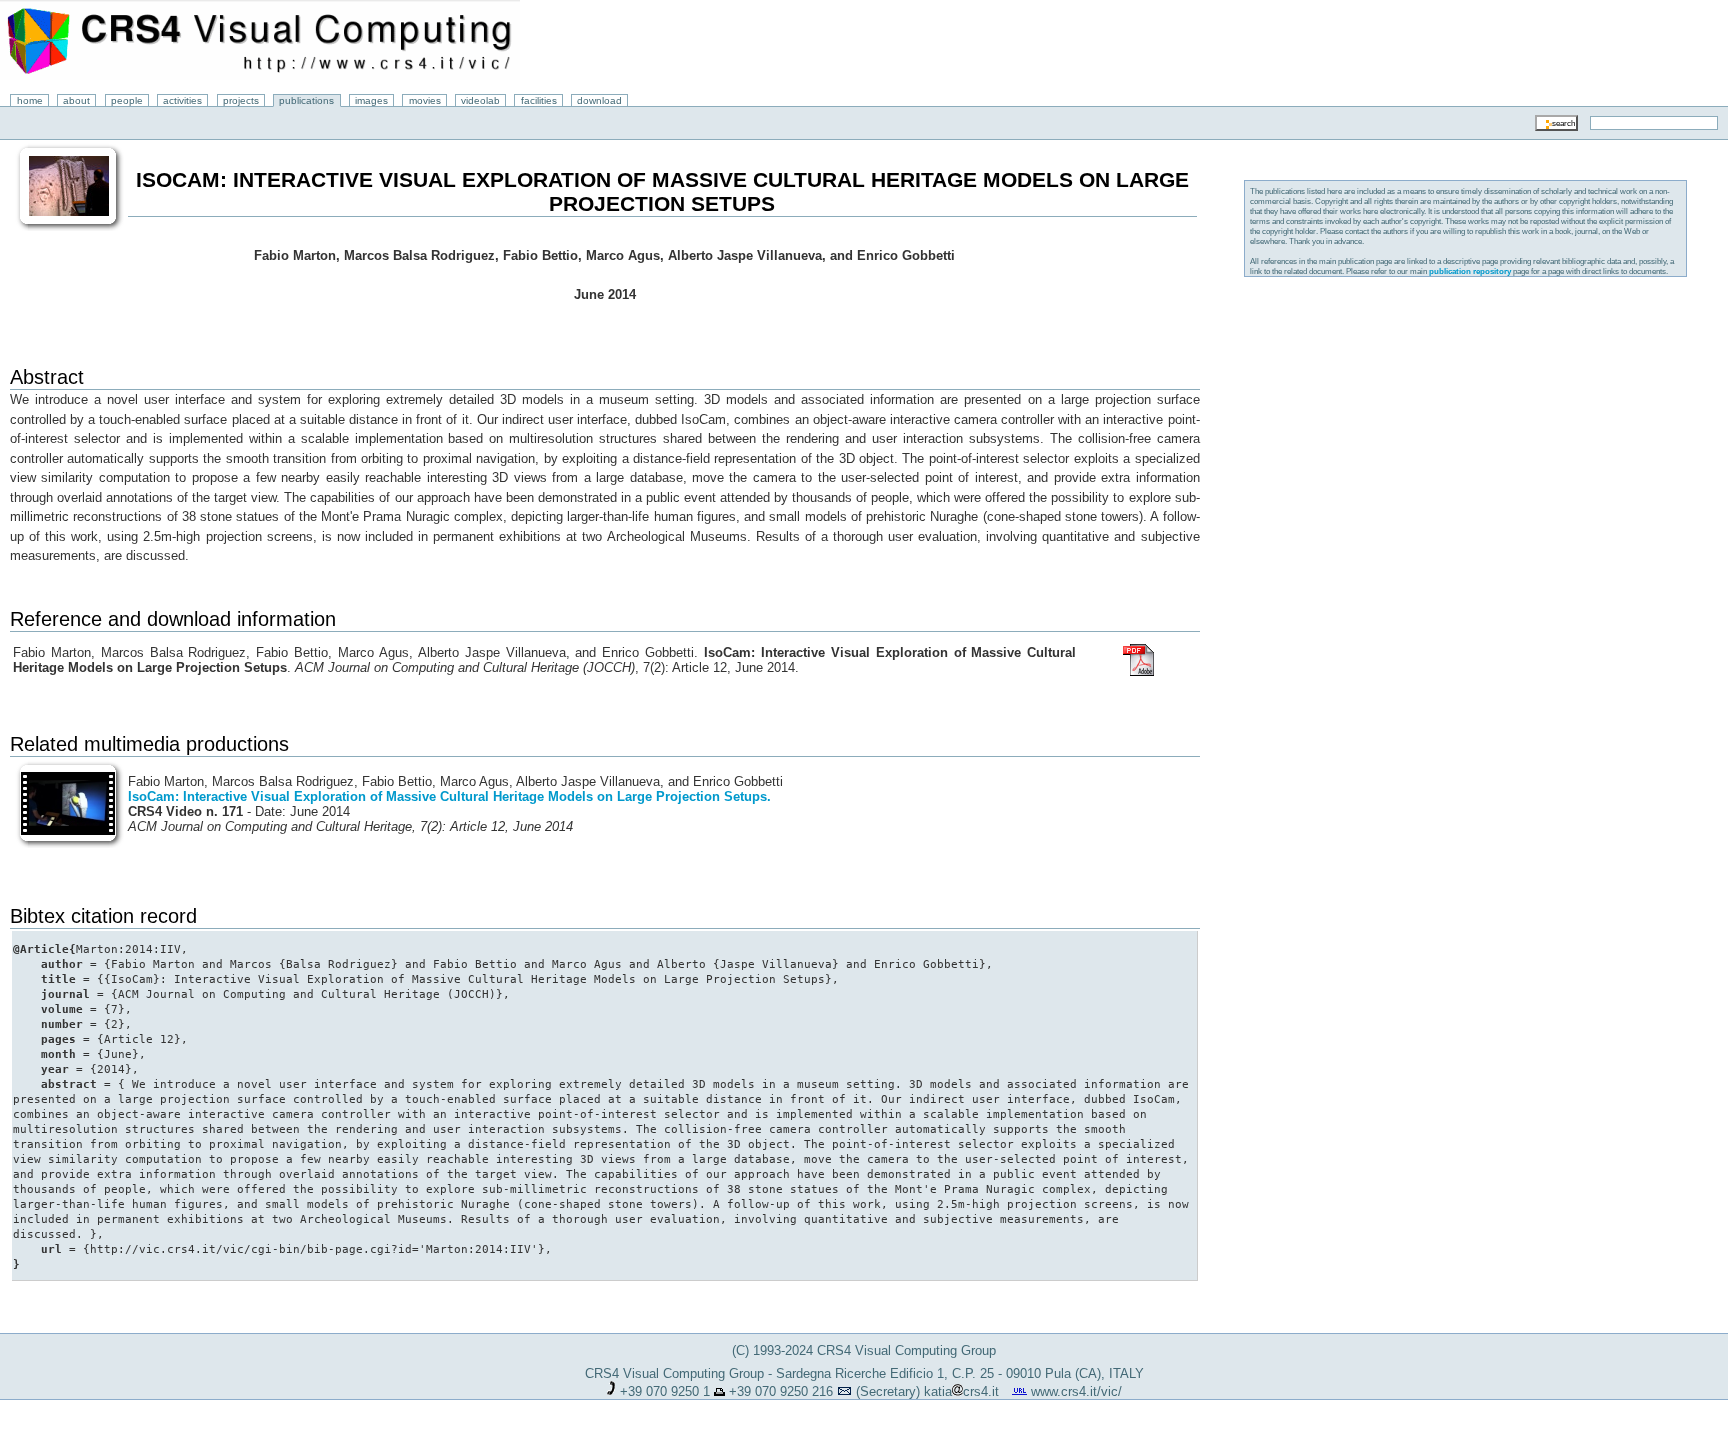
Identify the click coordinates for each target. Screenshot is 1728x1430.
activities (182, 100)
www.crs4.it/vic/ (1076, 1391)
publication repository (1470, 271)
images (371, 100)
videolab (480, 100)
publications (306, 100)
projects (241, 100)
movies (425, 100)
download (599, 100)
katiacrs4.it (961, 1391)
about (76, 100)
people (127, 100)
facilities (539, 100)
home (30, 100)
